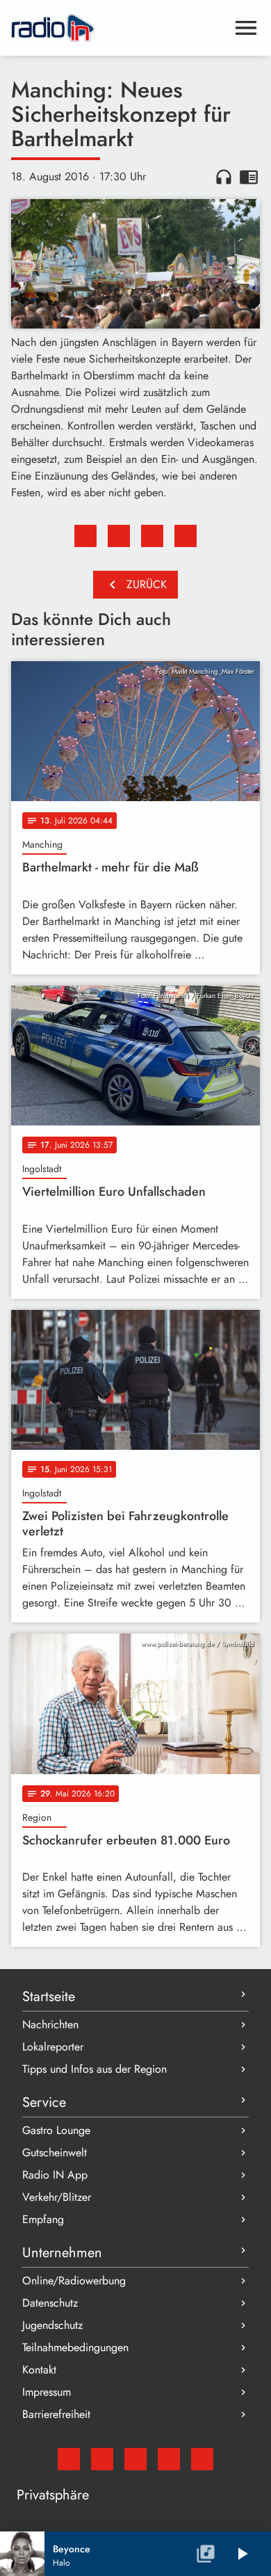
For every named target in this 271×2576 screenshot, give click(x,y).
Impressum (47, 2392)
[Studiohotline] (202, 2459)
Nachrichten (50, 2024)
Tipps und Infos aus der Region (95, 2069)
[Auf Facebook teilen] (85, 536)
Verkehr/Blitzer (57, 2197)
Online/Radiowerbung (74, 2281)
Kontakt (39, 2370)
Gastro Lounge (56, 2130)
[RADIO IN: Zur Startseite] (119, 28)
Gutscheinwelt (55, 2152)
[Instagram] (135, 2459)
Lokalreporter (53, 2047)
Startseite (49, 1997)
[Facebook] (102, 2459)
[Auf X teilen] (119, 536)
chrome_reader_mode (249, 177)
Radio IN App (55, 2175)
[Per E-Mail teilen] (186, 536)
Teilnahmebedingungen (75, 2347)
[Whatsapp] (169, 2459)
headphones (224, 177)
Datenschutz (50, 2303)
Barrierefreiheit (56, 2414)
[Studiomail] (69, 2459)
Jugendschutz (52, 2325)
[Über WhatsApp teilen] (152, 536)
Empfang (43, 2219)
